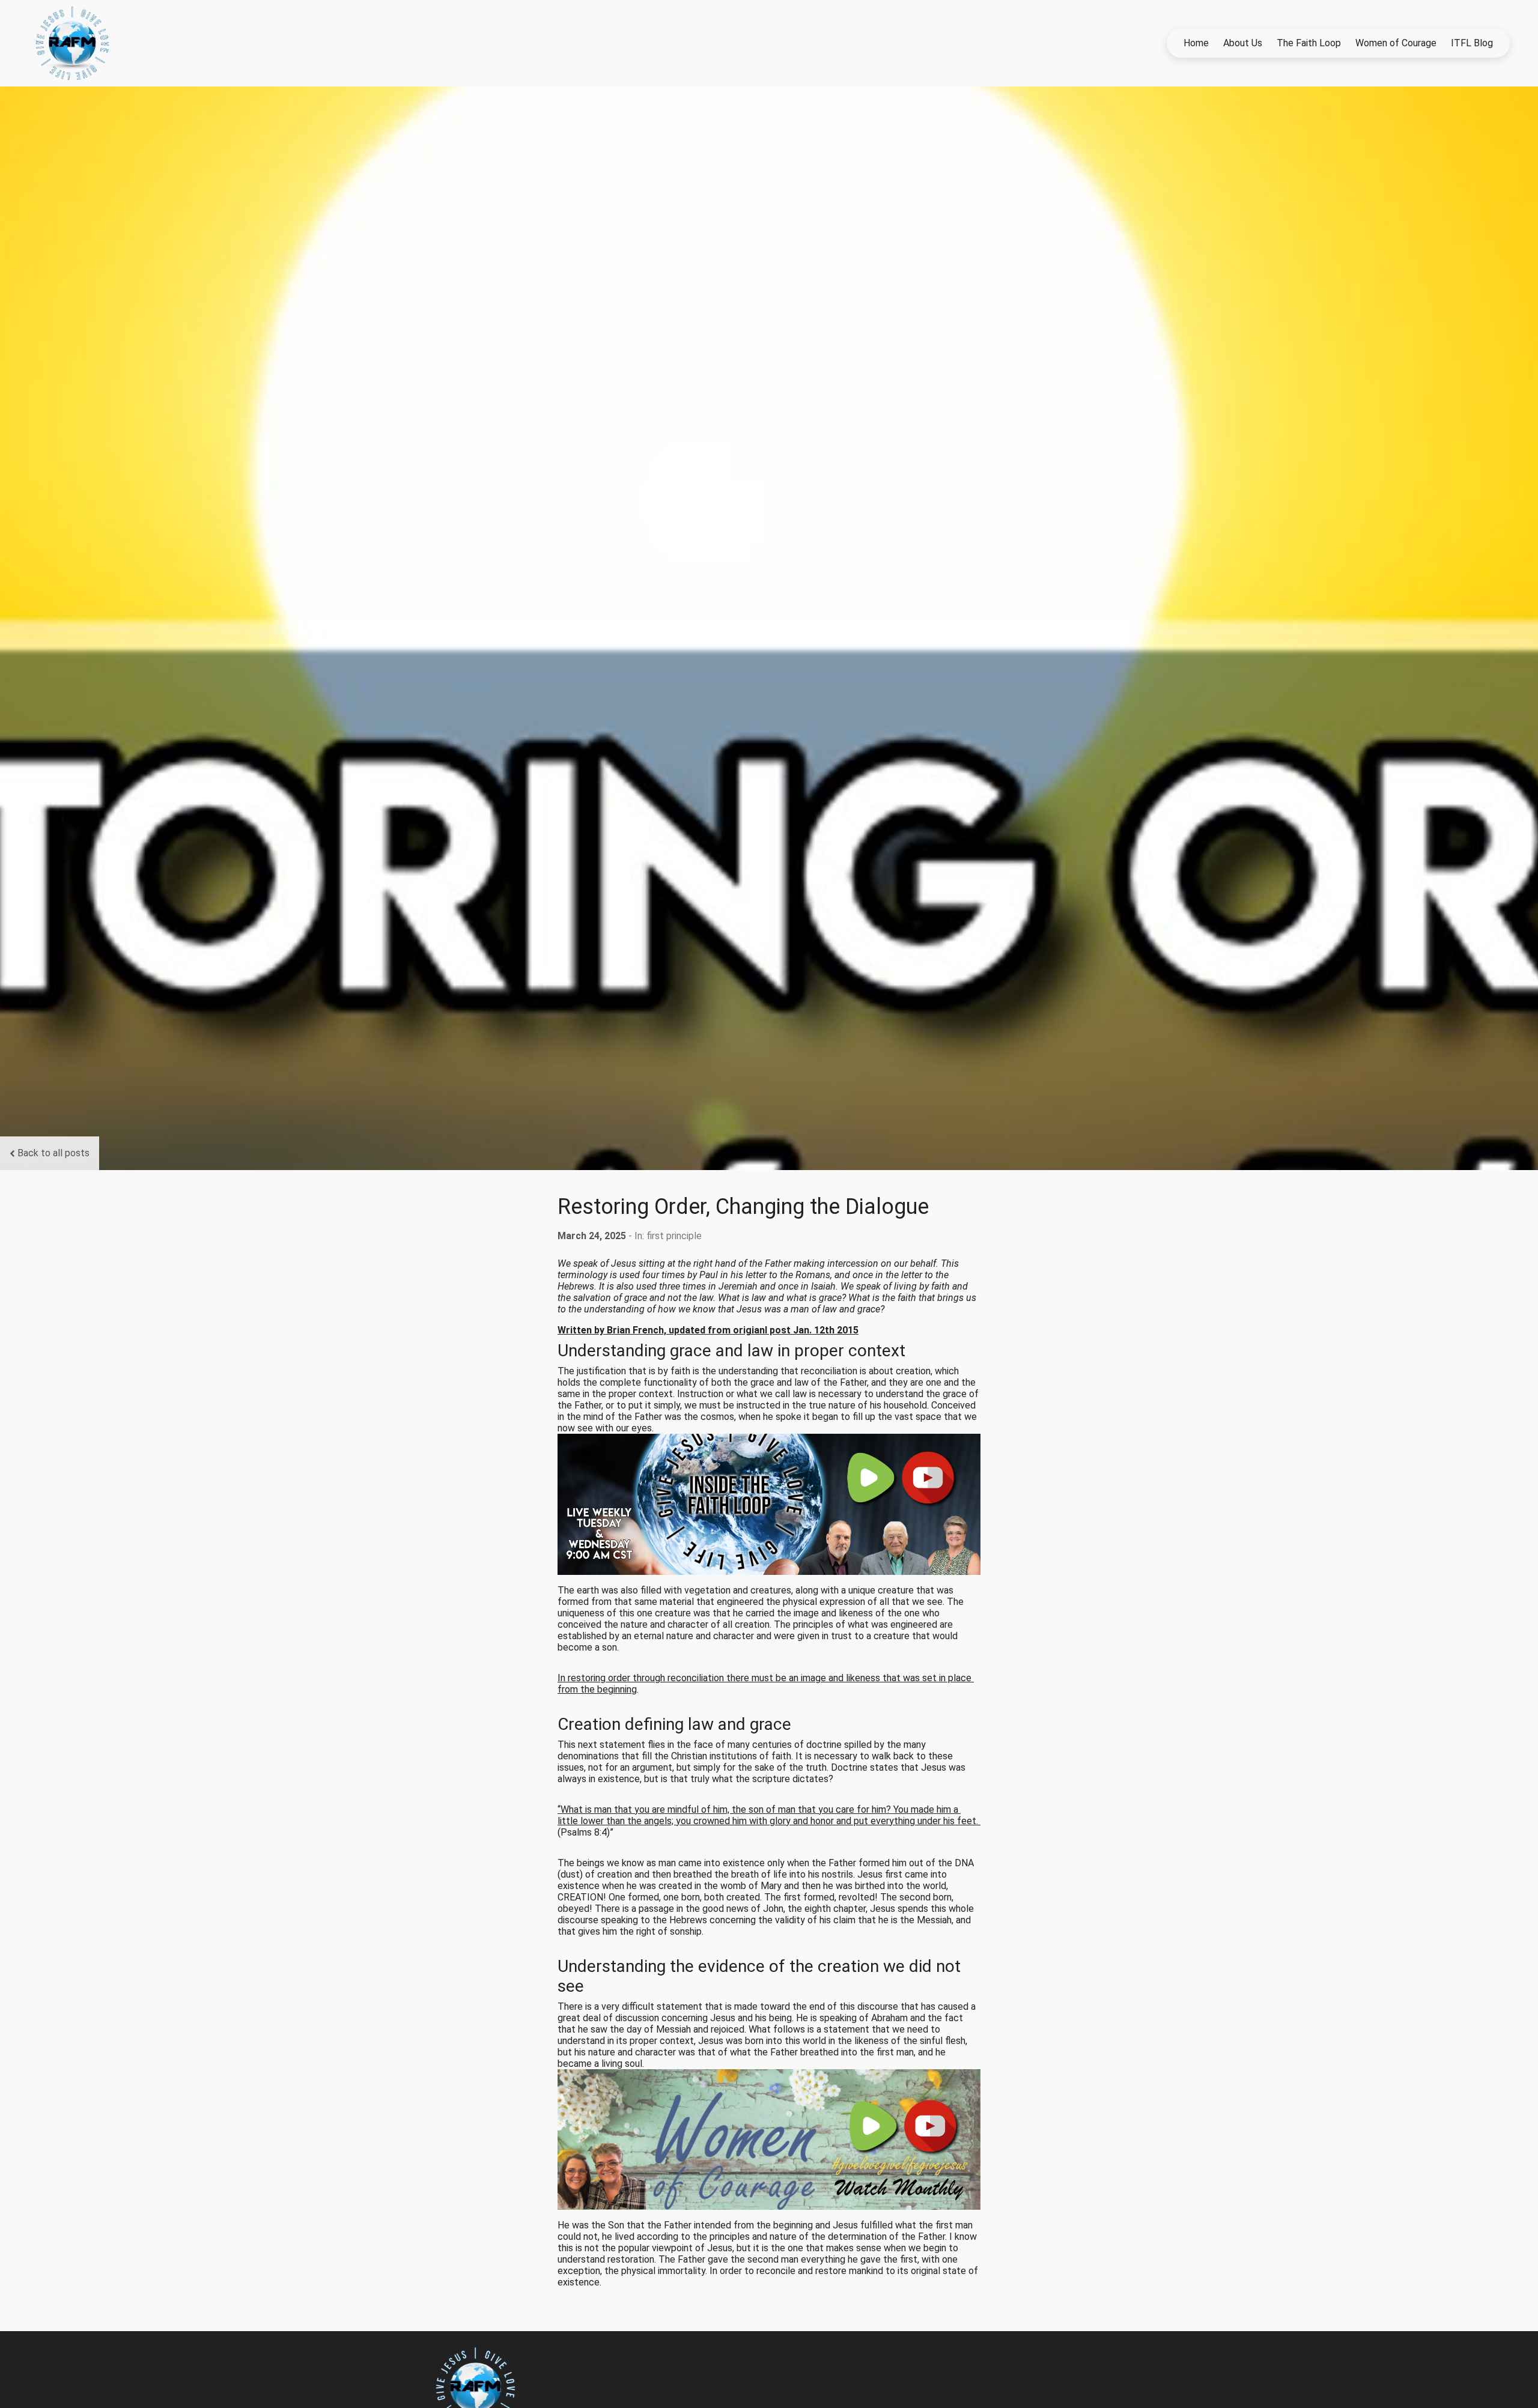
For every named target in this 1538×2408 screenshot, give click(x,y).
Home (1196, 43)
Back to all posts (53, 1153)
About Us (1243, 43)
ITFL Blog (1472, 43)
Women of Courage (1396, 43)
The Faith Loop (1309, 43)
